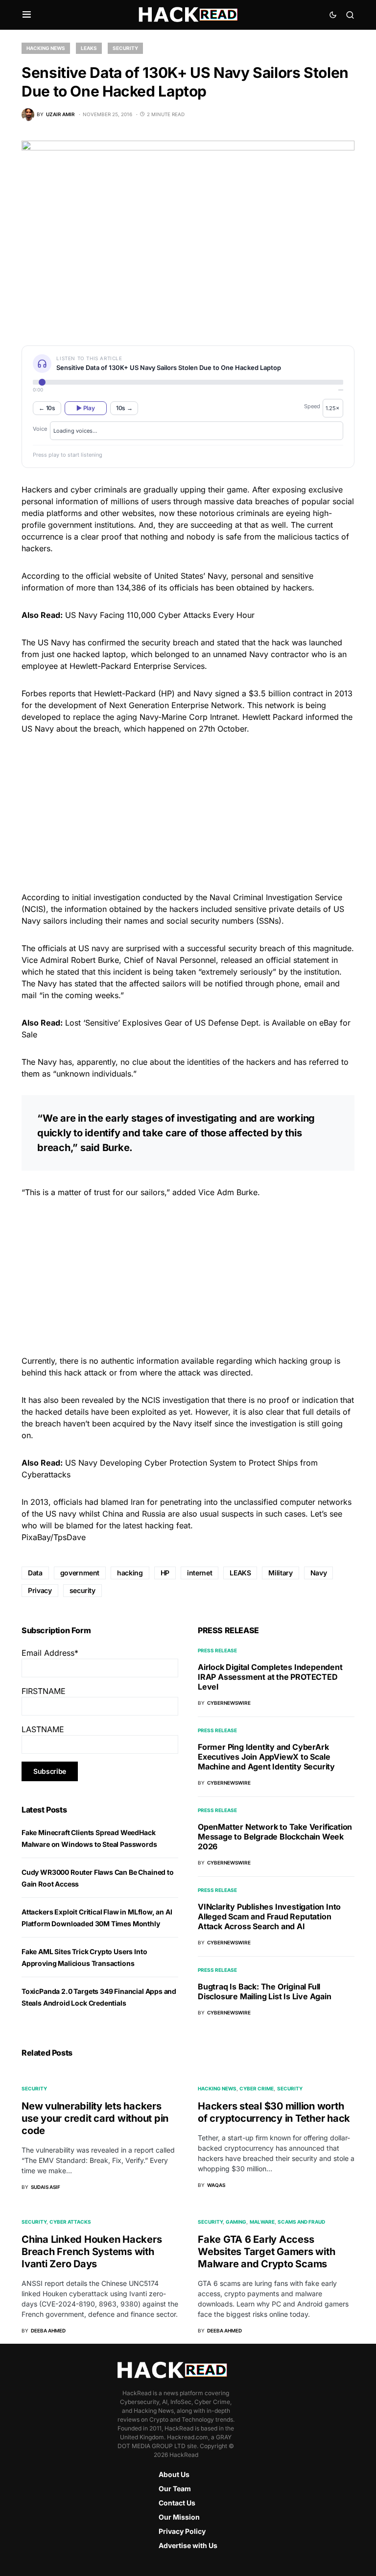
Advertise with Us (188, 2545)
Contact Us (177, 2503)
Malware (262, 2222)
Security (125, 48)
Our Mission (179, 2517)
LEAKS (240, 1573)
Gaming (236, 2222)
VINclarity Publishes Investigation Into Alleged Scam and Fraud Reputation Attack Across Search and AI (269, 1916)
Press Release (217, 1650)
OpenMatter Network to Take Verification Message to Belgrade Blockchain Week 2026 (275, 1837)
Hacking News (46, 48)
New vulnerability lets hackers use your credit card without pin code (95, 2118)
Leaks (89, 48)
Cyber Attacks (70, 2222)
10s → (124, 408)
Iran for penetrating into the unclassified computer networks (241, 1502)
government (80, 1573)
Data (35, 1573)
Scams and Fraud (301, 2222)
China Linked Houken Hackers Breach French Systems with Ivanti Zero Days (92, 2252)
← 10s (47, 408)
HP (165, 1573)
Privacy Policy (182, 2531)
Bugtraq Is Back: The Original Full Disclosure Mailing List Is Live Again (265, 1991)
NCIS (151, 1400)
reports (62, 693)
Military (280, 1573)
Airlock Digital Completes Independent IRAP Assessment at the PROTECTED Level (270, 1677)
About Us (174, 2474)
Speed (312, 406)
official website (114, 576)
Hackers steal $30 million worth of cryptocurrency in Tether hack (274, 2112)
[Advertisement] (188, 811)
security (82, 1590)
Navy (319, 1573)
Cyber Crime (257, 2088)
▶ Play (85, 408)
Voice (40, 429)
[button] (27, 15)
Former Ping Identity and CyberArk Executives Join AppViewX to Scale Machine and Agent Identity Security (266, 1757)
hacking (130, 1573)
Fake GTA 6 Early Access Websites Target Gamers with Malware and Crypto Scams (266, 2252)
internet (200, 1573)
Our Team (175, 2489)
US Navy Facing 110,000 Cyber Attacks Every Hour (160, 615)
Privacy (40, 1590)
